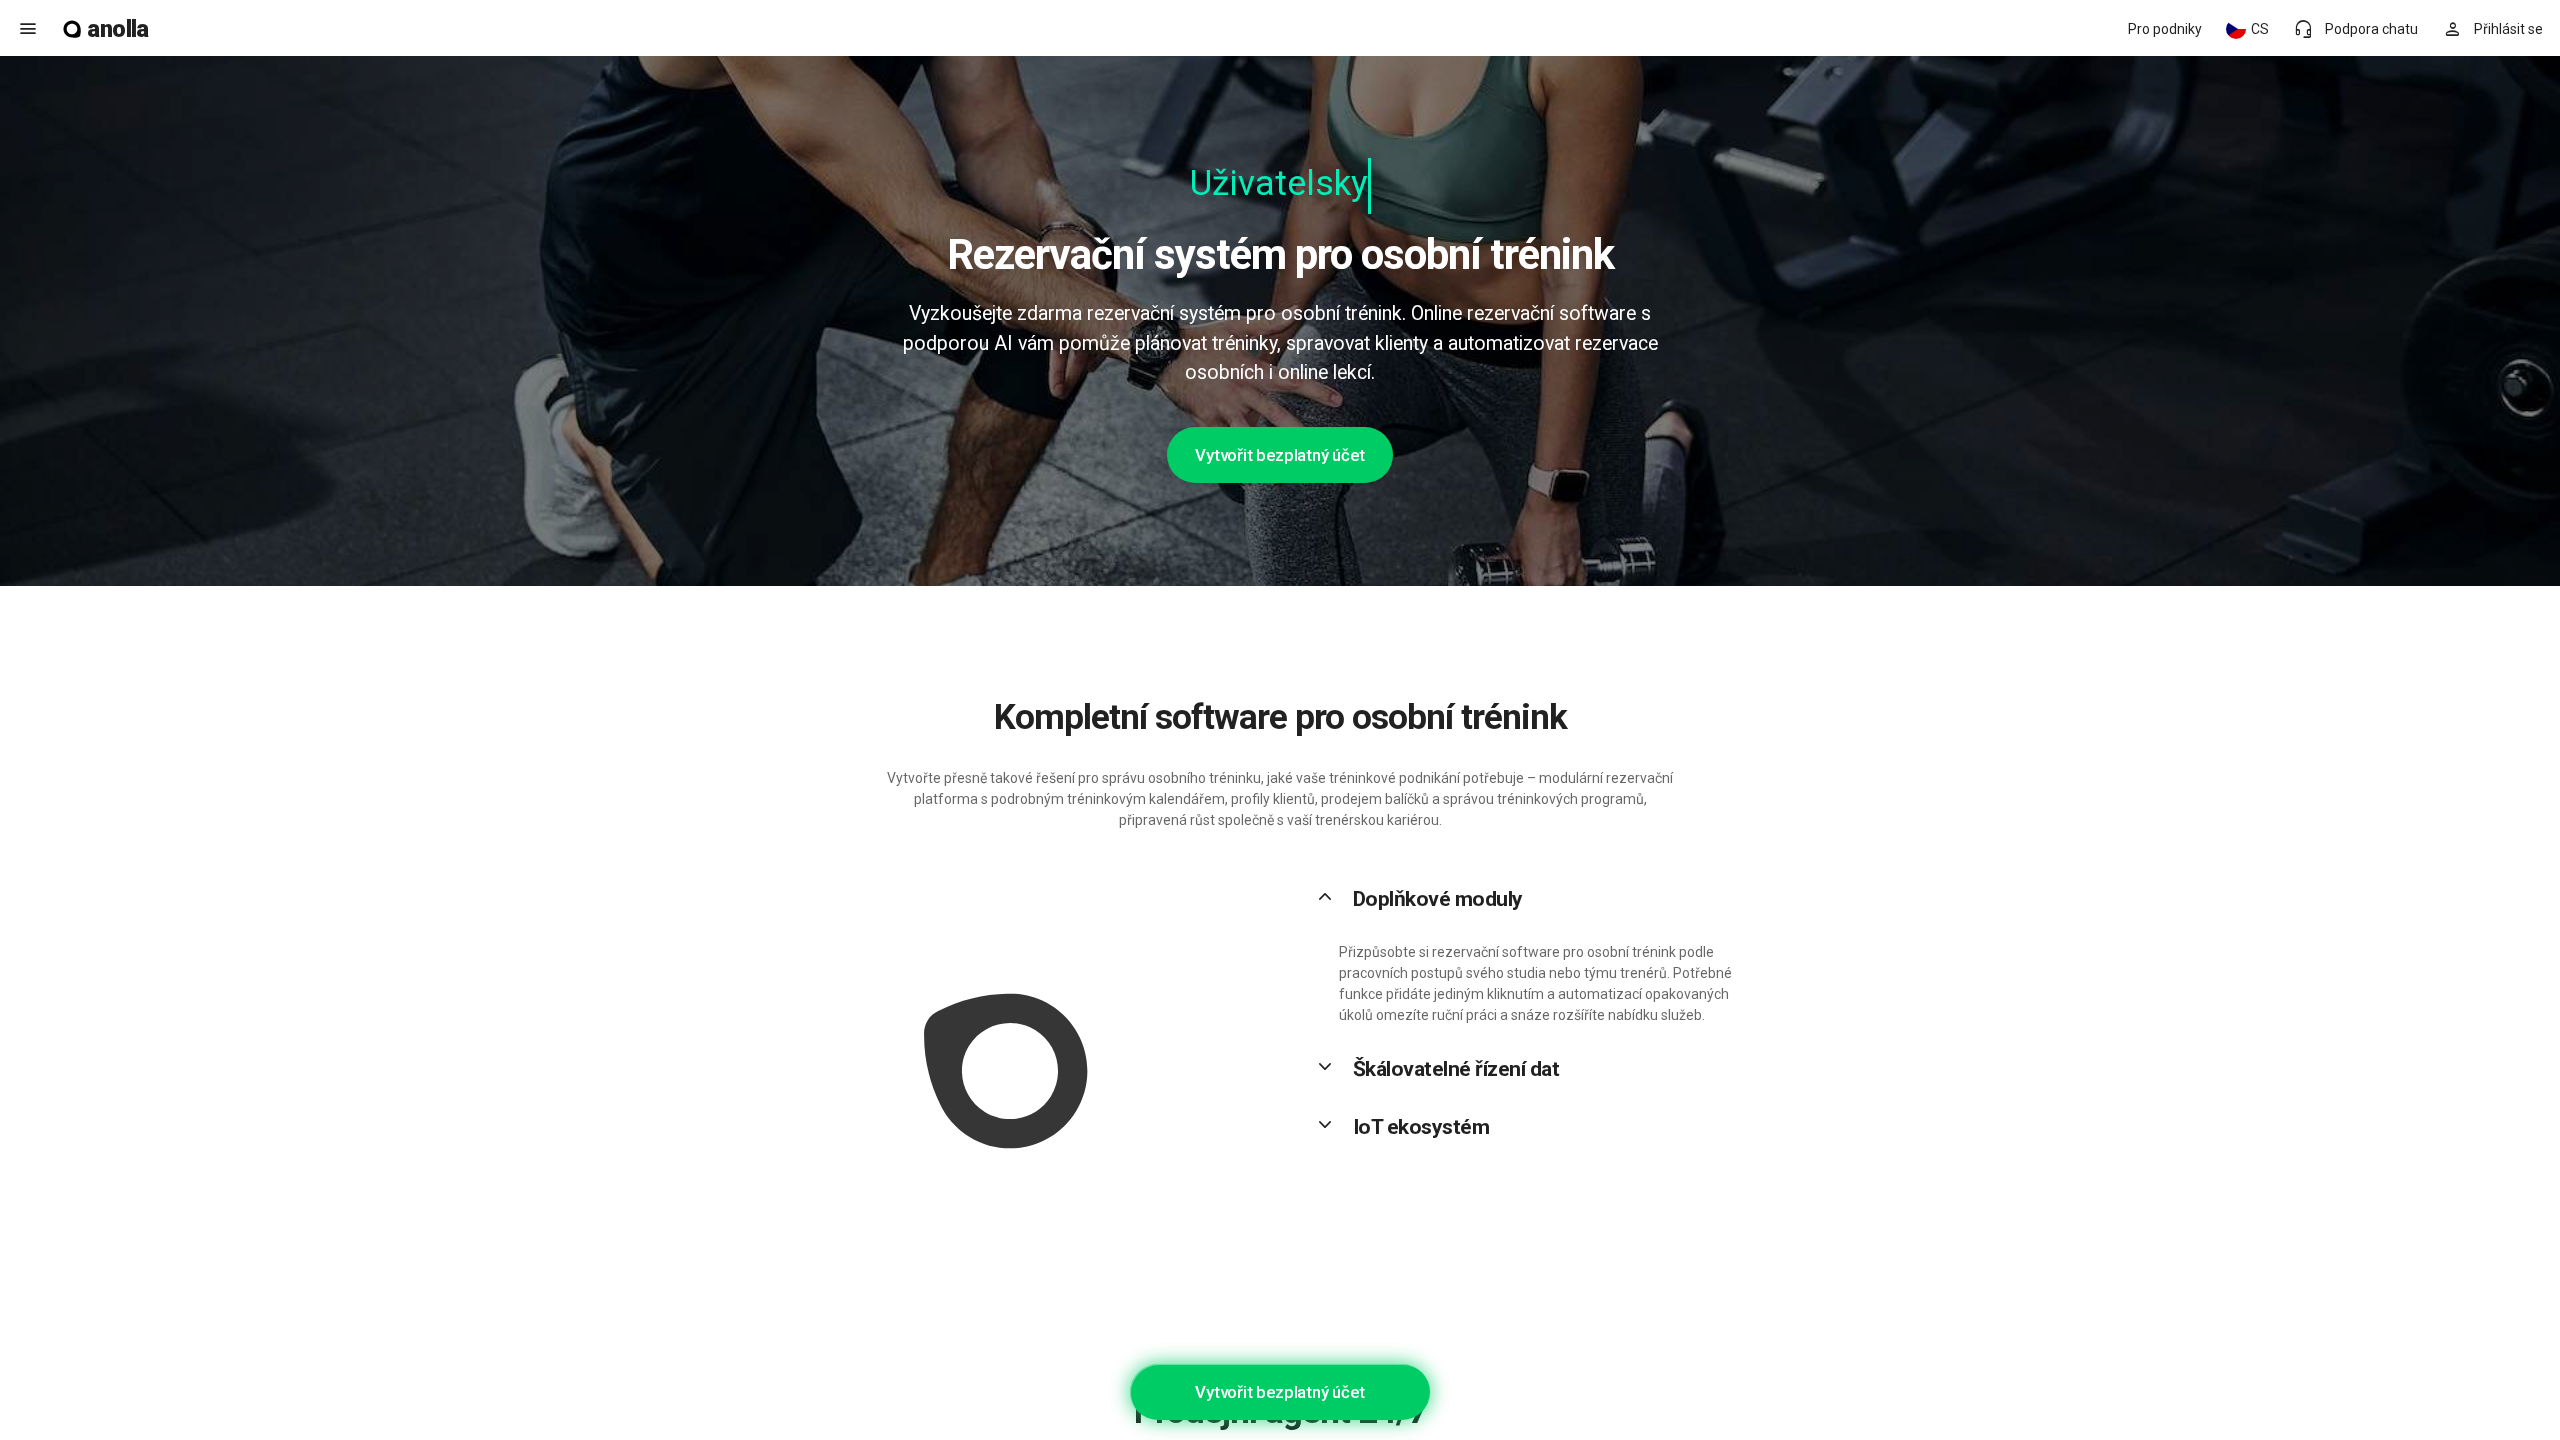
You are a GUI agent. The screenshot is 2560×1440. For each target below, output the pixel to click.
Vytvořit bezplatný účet (1279, 455)
